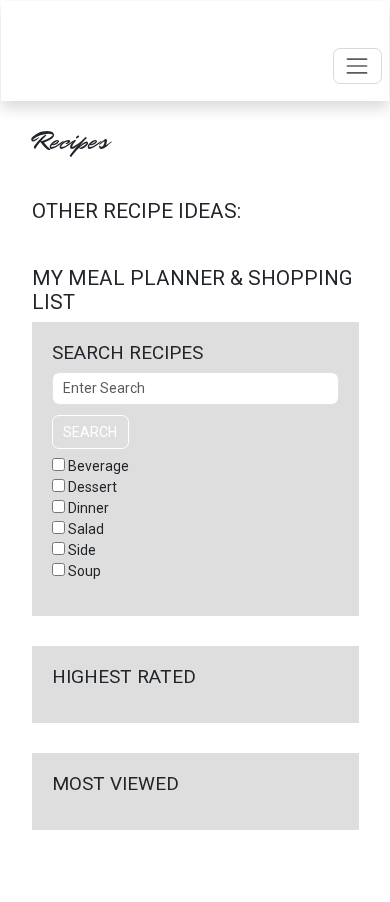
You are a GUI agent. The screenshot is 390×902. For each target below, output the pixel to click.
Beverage (98, 466)
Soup (84, 571)
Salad (86, 529)
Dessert (92, 487)
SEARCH (90, 432)
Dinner (88, 508)
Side (82, 550)
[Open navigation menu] (357, 65)
